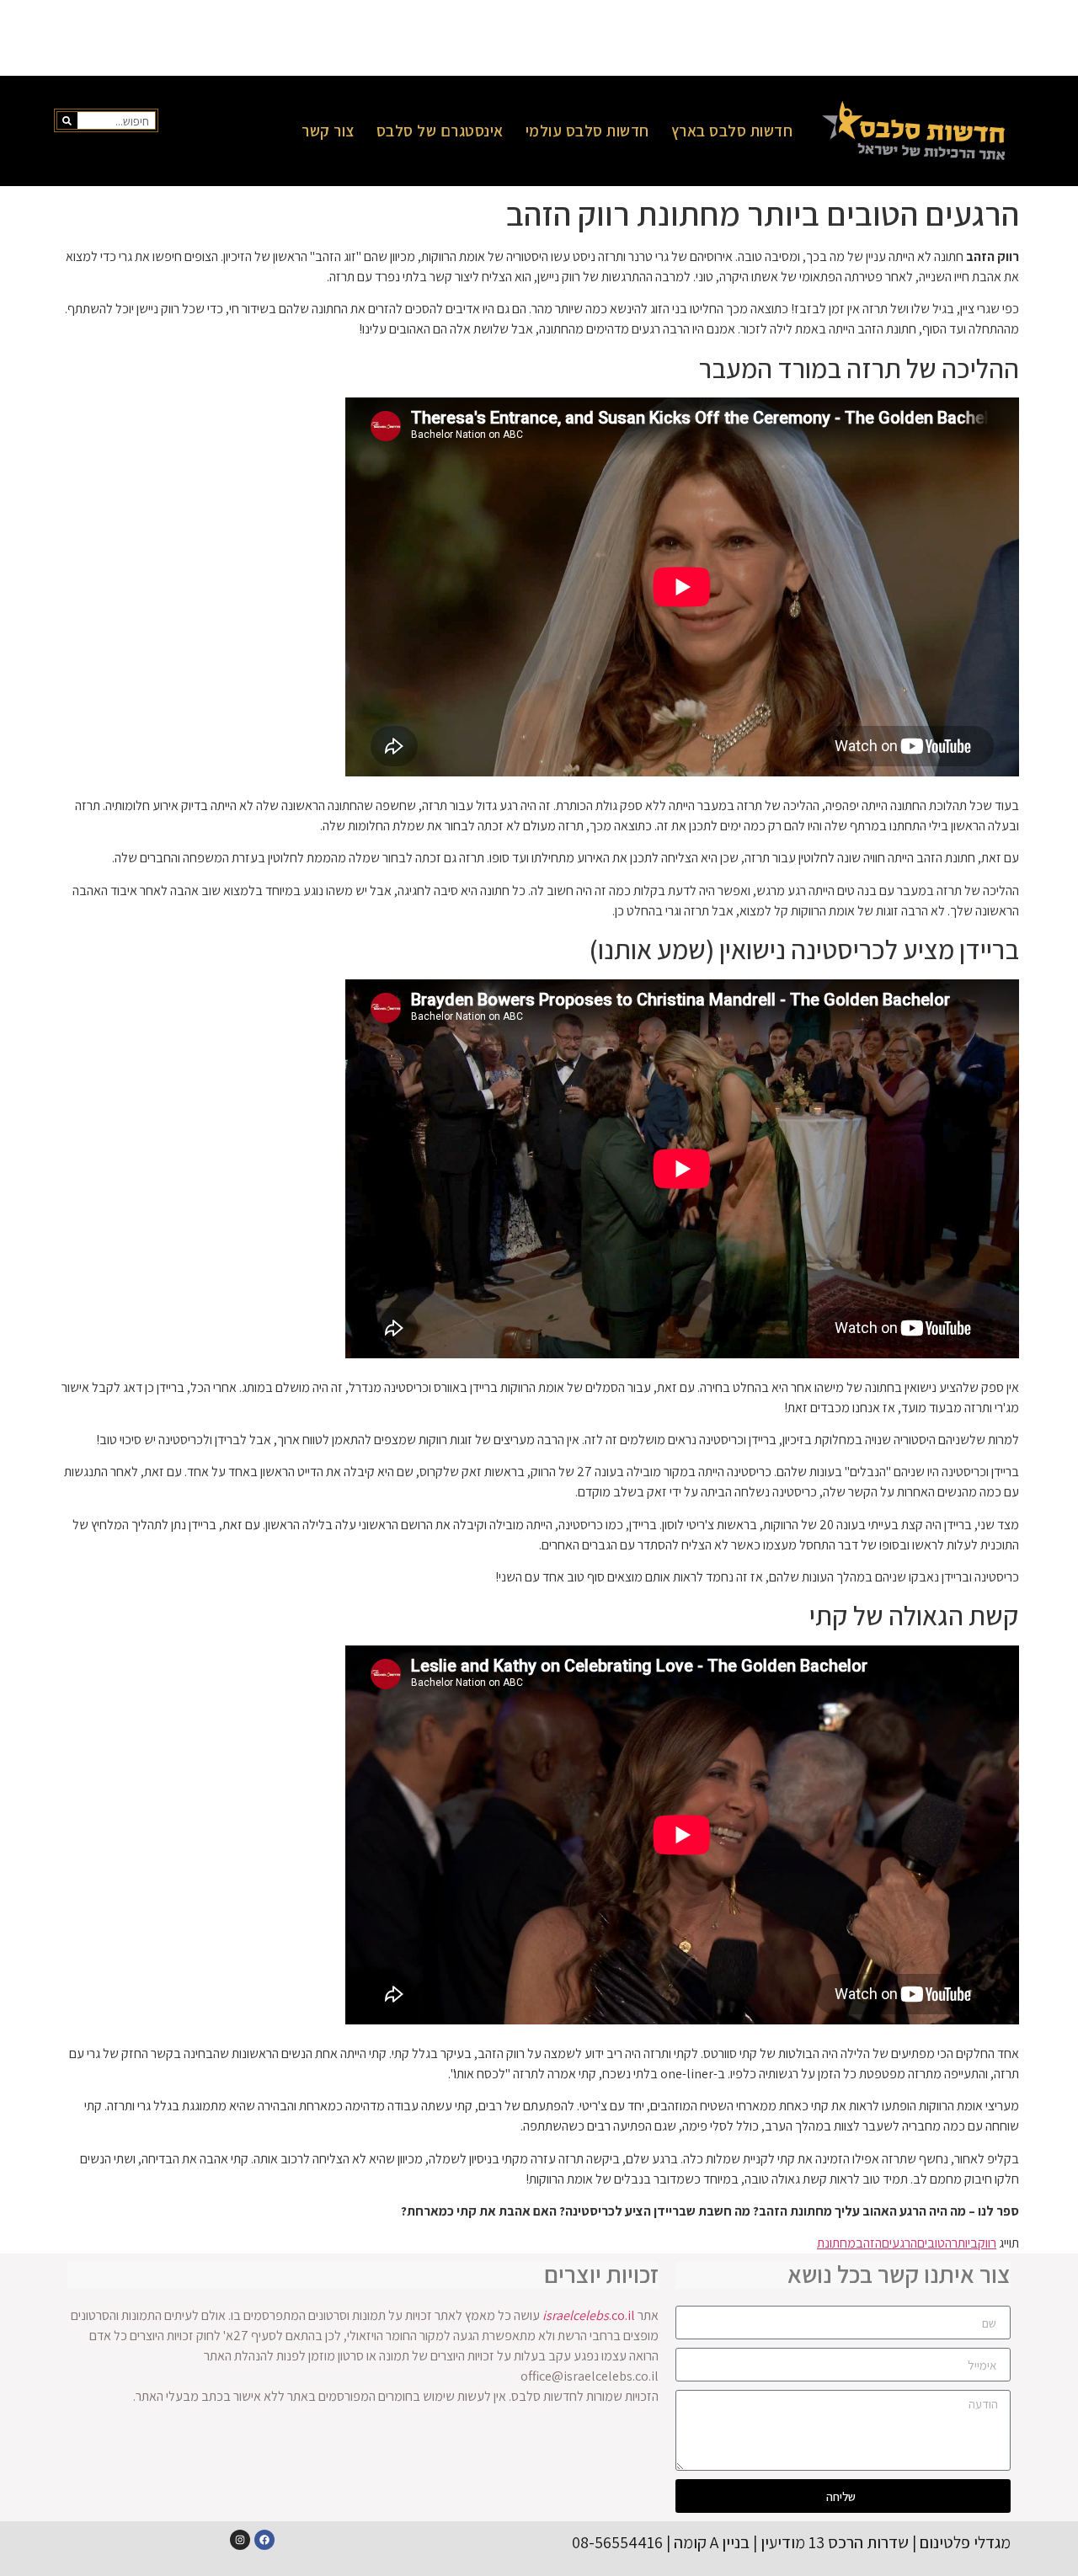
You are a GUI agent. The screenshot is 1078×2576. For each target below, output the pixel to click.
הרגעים (899, 2243)
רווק (987, 2243)
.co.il (589, 2315)
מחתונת (836, 2243)
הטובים (934, 2243)
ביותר (965, 2243)
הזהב (869, 2243)
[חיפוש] (67, 120)
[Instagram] (240, 2540)
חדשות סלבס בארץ (732, 131)
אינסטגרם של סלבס (440, 131)
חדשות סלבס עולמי (587, 131)
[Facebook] (264, 2540)
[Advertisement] (539, 38)
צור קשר (328, 131)
